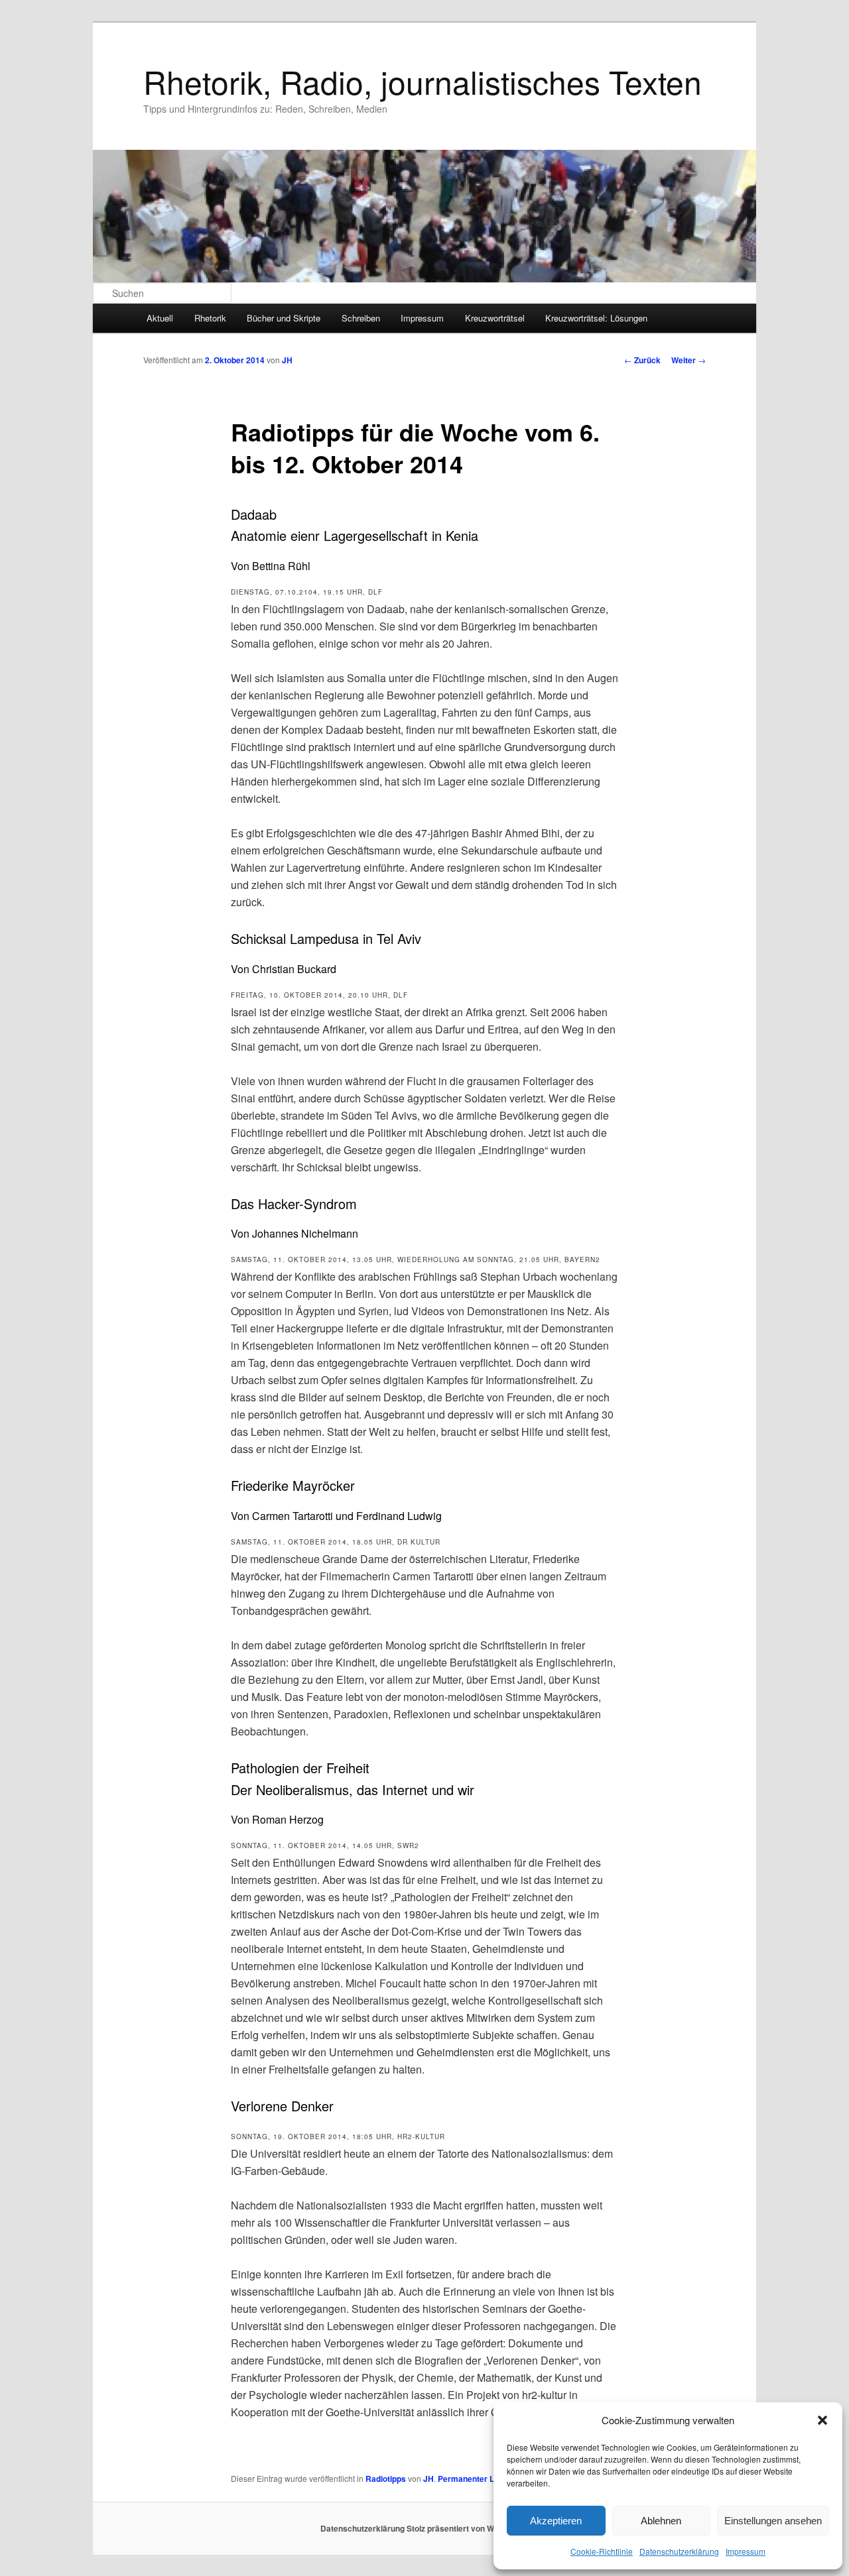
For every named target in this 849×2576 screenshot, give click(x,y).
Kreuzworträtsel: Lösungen (596, 318)
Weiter (688, 360)
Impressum (746, 2551)
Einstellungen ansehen (773, 2521)
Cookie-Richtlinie (602, 2551)
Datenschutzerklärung (679, 2551)
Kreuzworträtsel (495, 318)
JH (287, 360)
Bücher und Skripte (284, 318)
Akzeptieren (556, 2521)
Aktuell (160, 318)
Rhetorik (210, 318)
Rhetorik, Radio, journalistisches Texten (423, 81)
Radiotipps (386, 2479)
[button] (822, 2420)
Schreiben (361, 318)
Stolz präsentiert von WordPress (468, 2528)
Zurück (642, 360)
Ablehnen (661, 2521)
